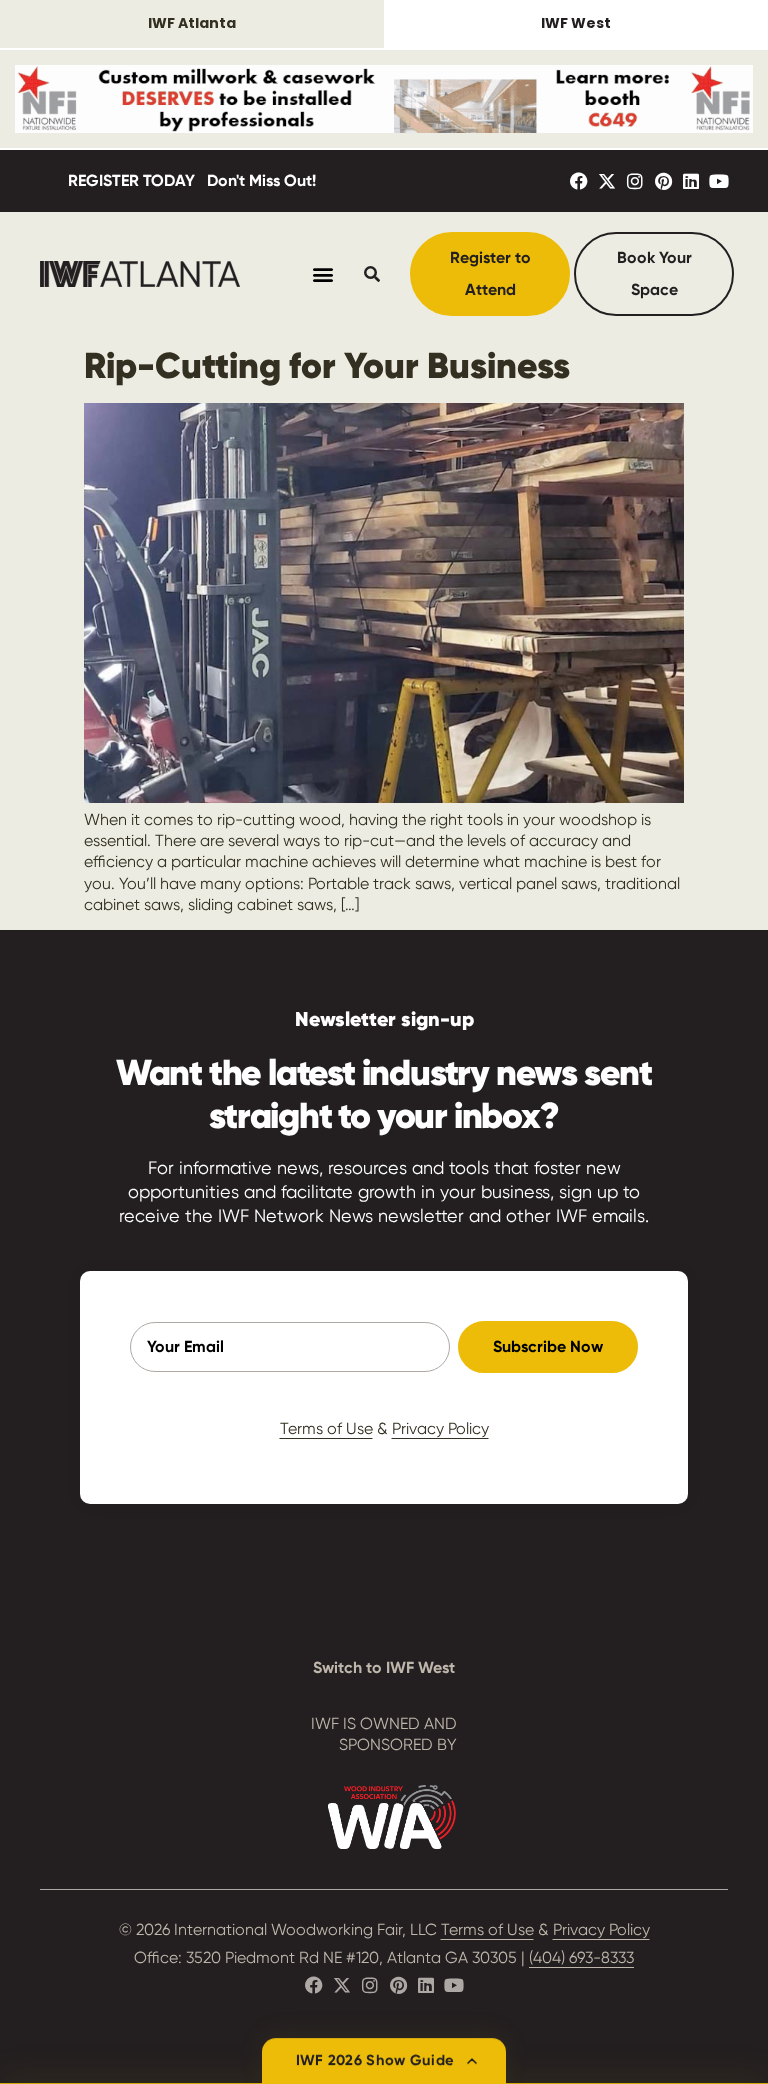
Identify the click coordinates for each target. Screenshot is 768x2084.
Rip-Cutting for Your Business (327, 365)
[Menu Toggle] (323, 274)
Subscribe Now (548, 1346)
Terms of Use (326, 1428)
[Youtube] (719, 181)
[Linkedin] (691, 181)
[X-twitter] (607, 181)
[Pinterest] (663, 181)
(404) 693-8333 (581, 1957)
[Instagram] (635, 181)
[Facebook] (579, 181)
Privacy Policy (440, 1428)
